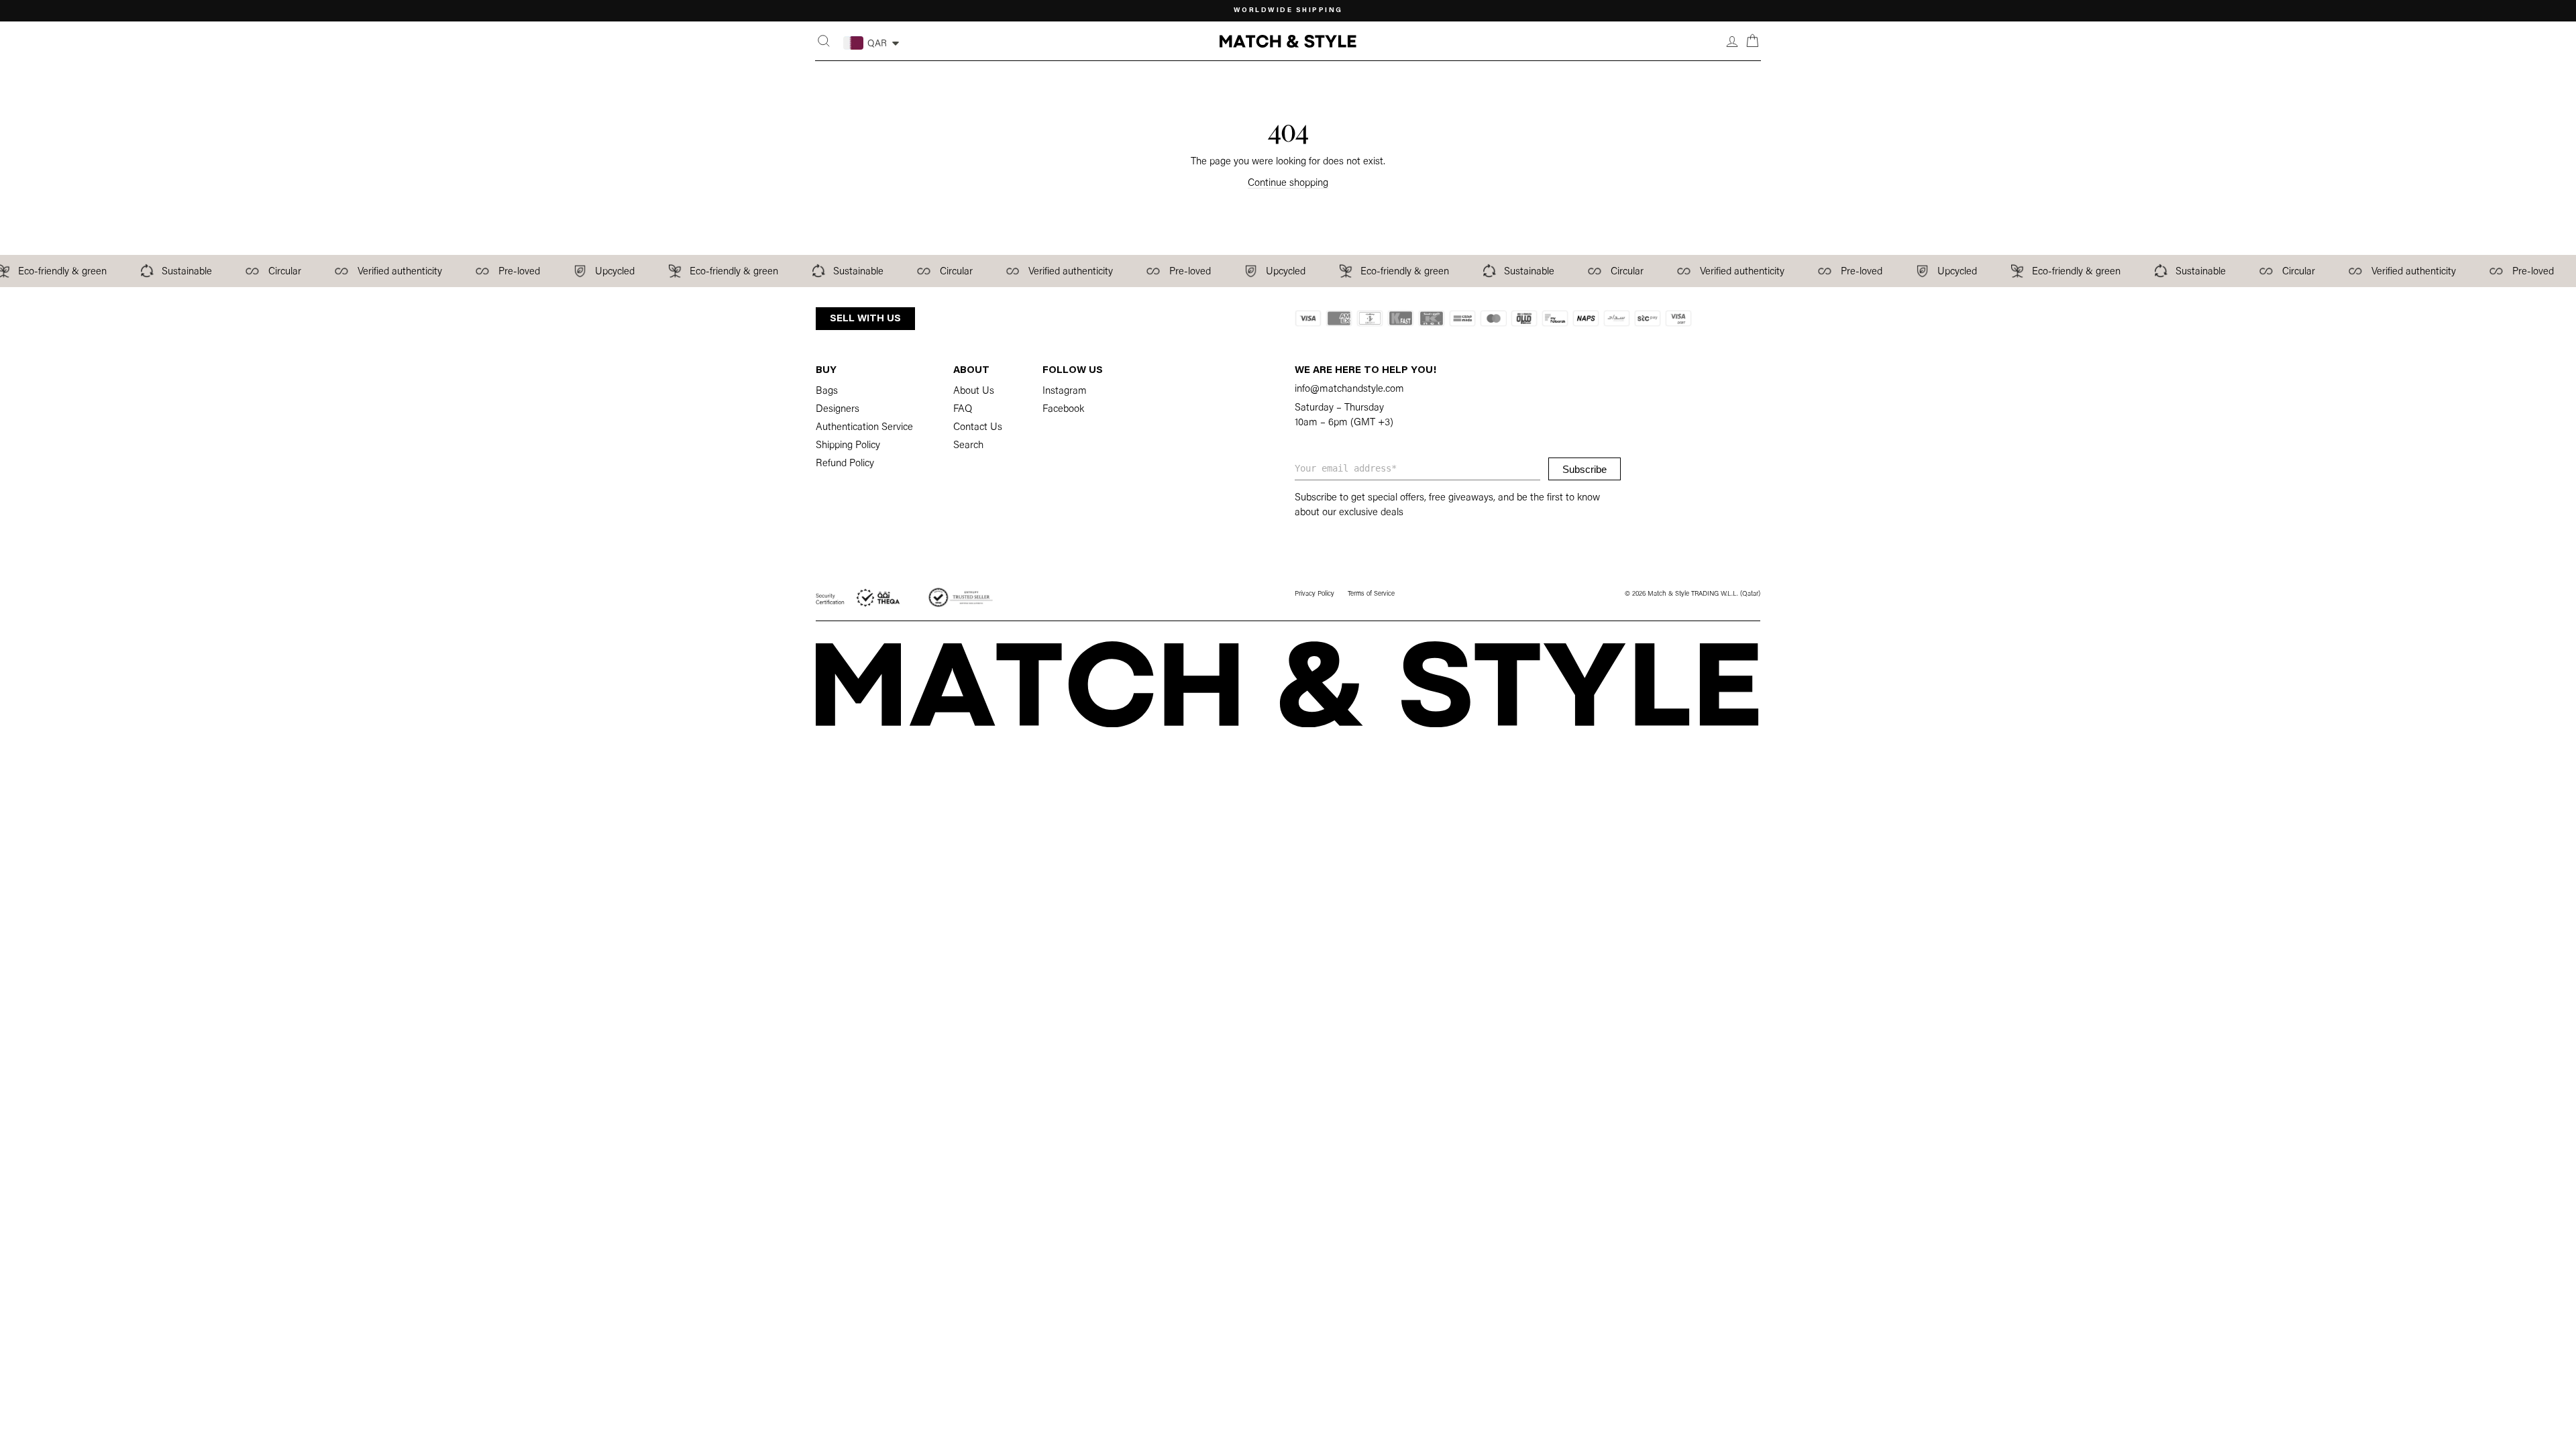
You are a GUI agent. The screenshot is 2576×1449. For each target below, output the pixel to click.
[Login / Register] (1732, 41)
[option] (1288, 11)
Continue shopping (1288, 183)
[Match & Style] (1288, 41)
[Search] (824, 41)
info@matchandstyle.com (1349, 389)
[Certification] (859, 598)
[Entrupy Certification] (961, 598)
